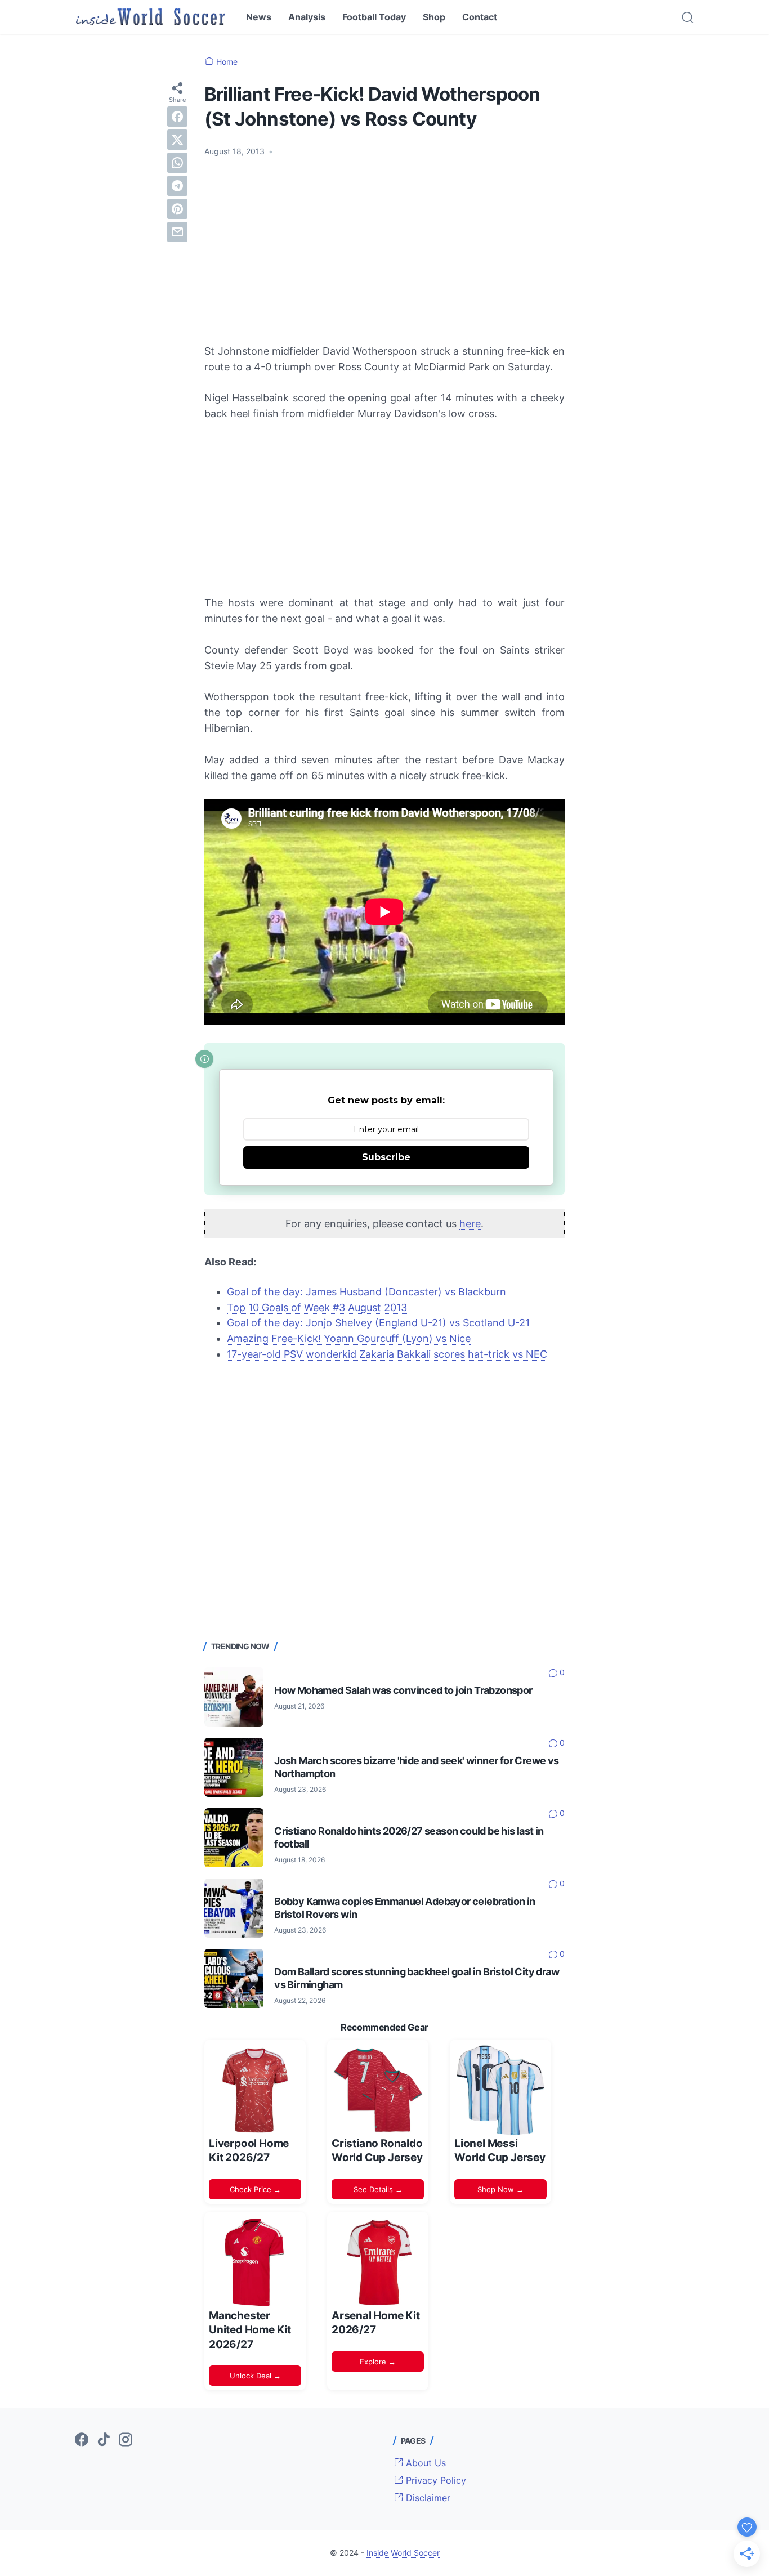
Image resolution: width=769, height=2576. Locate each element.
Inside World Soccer (403, 2553)
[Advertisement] (384, 251)
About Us (424, 2463)
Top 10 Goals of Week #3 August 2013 (317, 1307)
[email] (177, 231)
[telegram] (177, 185)
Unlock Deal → (255, 2376)
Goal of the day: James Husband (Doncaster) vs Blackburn (366, 1292)
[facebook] (177, 116)
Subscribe (386, 1157)
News (259, 17)
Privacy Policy (435, 2480)
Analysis (307, 17)
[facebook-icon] (82, 2440)
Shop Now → (500, 2189)
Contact (480, 17)
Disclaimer (427, 2498)
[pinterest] (177, 208)
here (470, 1224)
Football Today (374, 17)
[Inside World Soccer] (151, 17)
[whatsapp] (177, 162)
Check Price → (255, 2189)
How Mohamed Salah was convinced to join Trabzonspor (403, 1690)
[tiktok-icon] (104, 2440)
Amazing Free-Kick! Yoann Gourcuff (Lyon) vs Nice (349, 1338)
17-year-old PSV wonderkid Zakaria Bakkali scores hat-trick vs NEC (387, 1354)
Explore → (378, 2362)
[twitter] (177, 139)
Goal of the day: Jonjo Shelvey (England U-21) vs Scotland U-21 (378, 1323)
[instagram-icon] (126, 2440)
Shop (434, 17)
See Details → (378, 2189)
